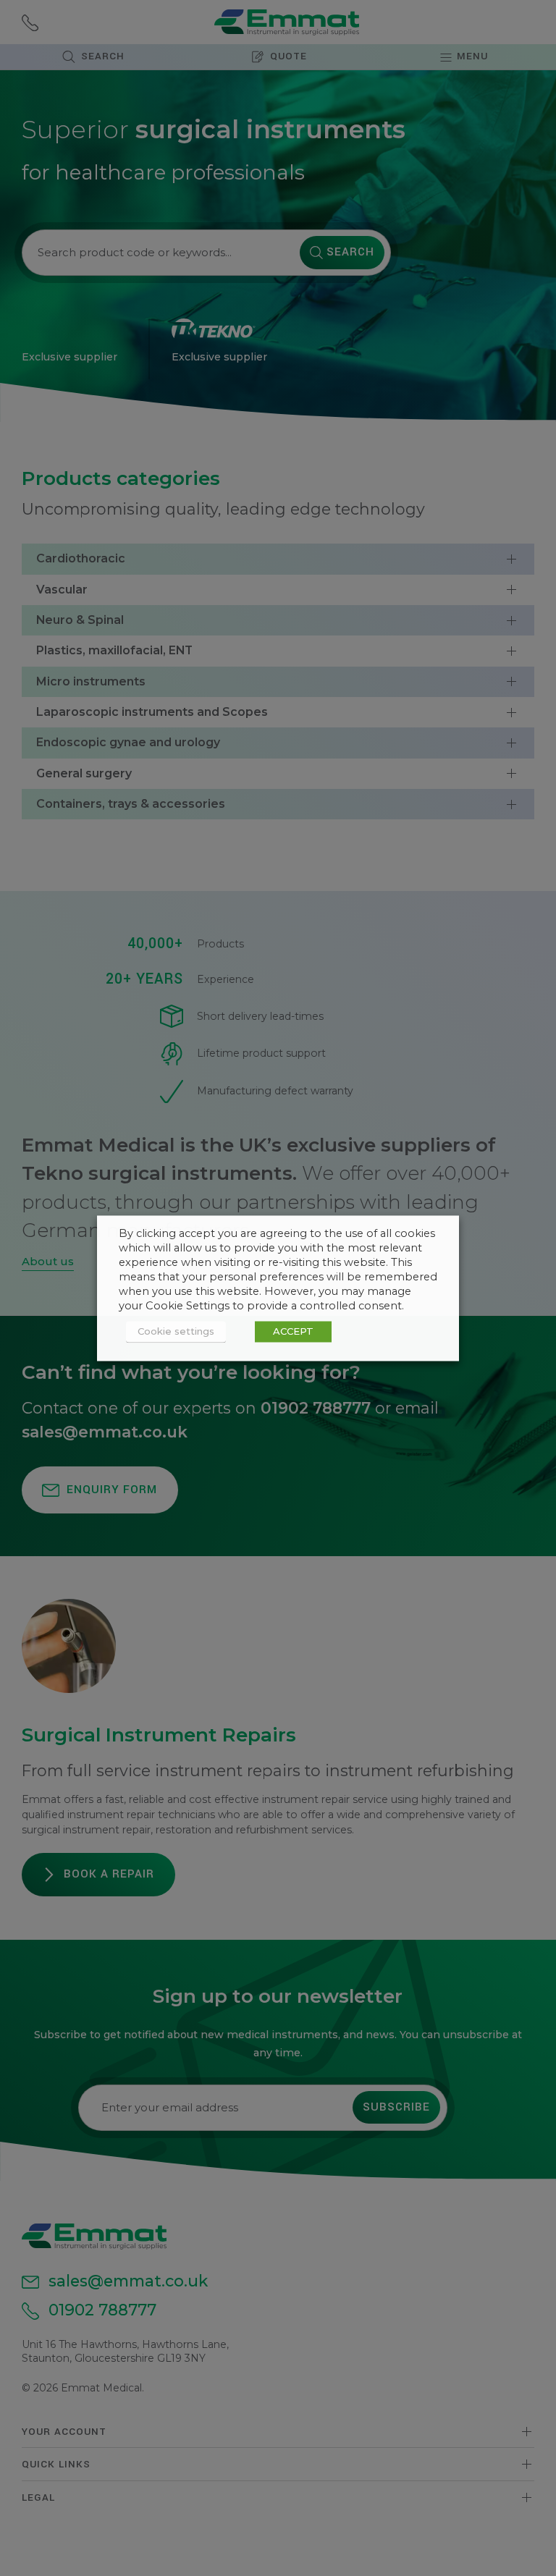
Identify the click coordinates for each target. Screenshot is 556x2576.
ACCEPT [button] (293, 1331)
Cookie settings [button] (176, 1331)
